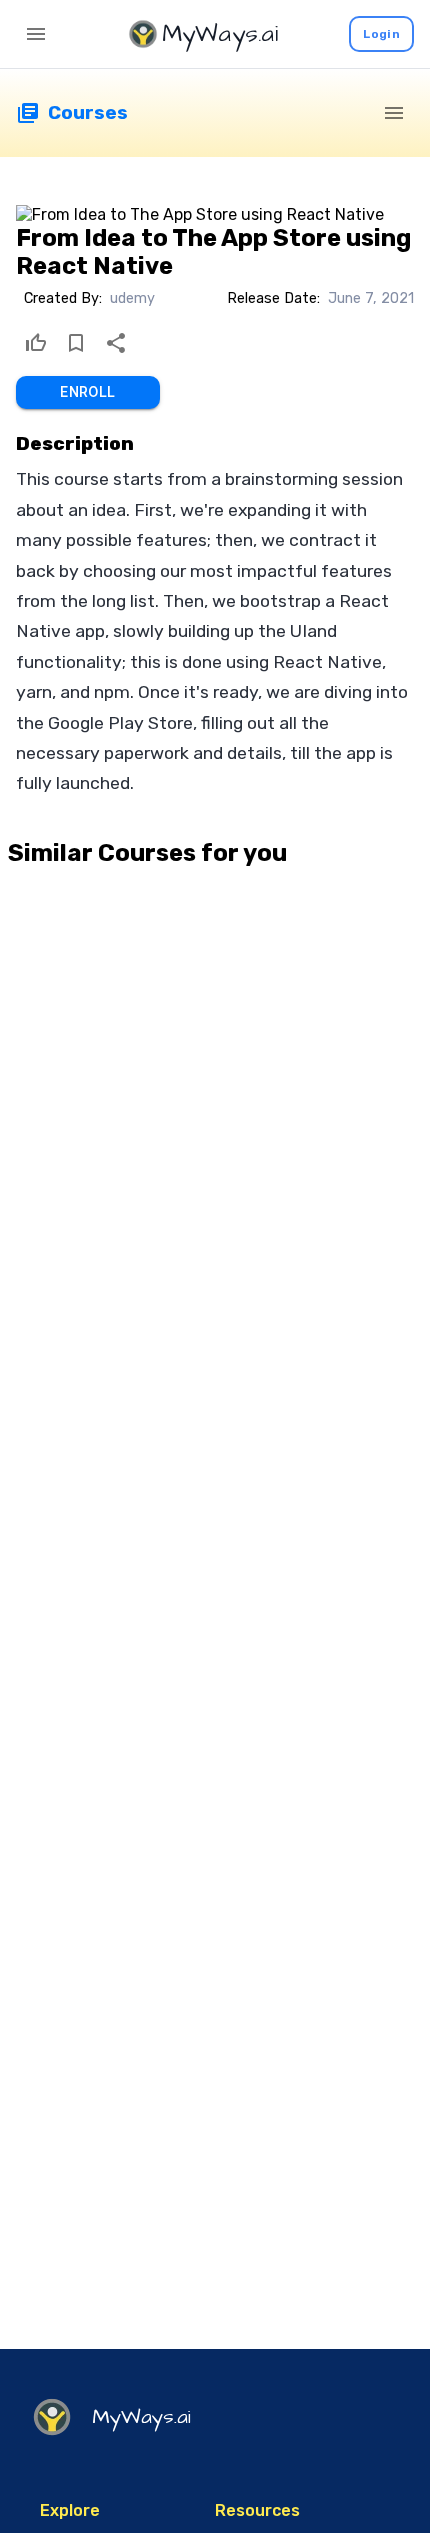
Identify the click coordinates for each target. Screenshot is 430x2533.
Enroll (87, 392)
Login (381, 34)
